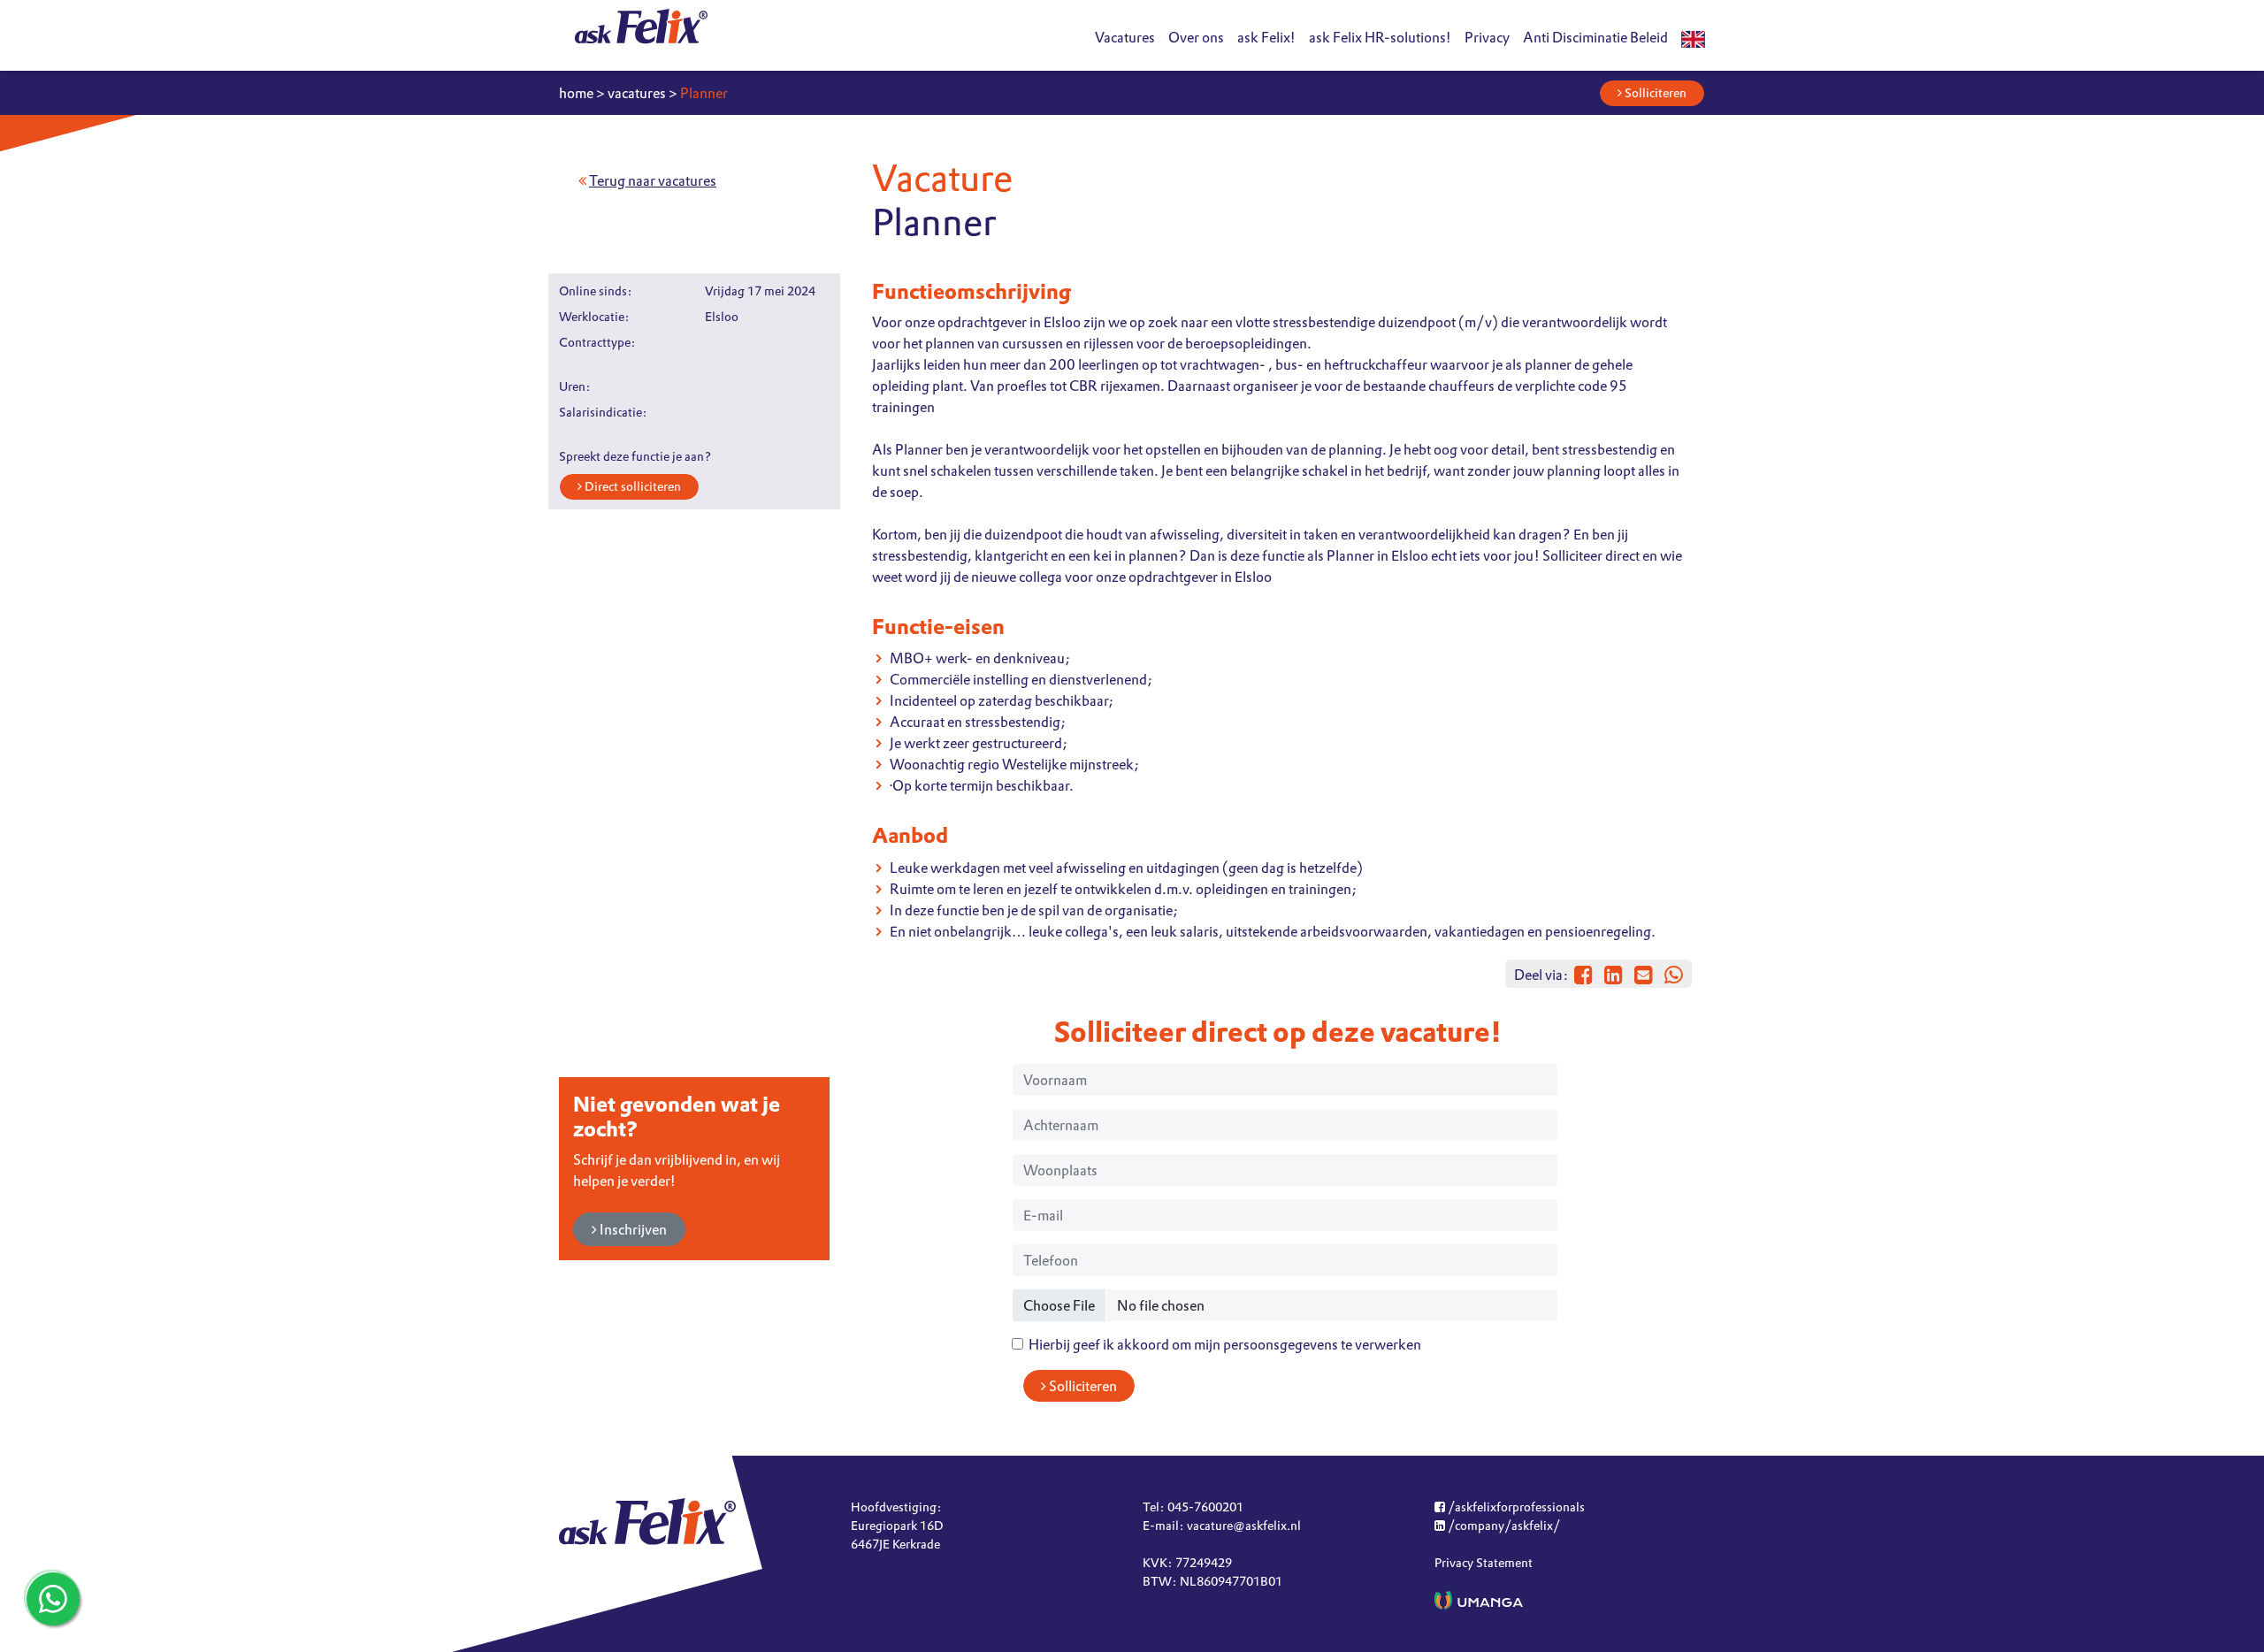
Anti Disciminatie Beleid (1595, 37)
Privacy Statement (1484, 1563)
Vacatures (1125, 37)
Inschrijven (632, 1229)
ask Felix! (1266, 37)
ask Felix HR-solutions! (1380, 37)
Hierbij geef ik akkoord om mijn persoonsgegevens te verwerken (1222, 1344)
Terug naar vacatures (653, 180)
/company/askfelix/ (1503, 1526)
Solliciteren (1654, 93)
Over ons (1196, 37)
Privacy (1487, 37)
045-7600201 (1205, 1507)
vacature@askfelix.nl (1244, 1526)
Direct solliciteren (631, 486)
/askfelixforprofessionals (1515, 1507)
